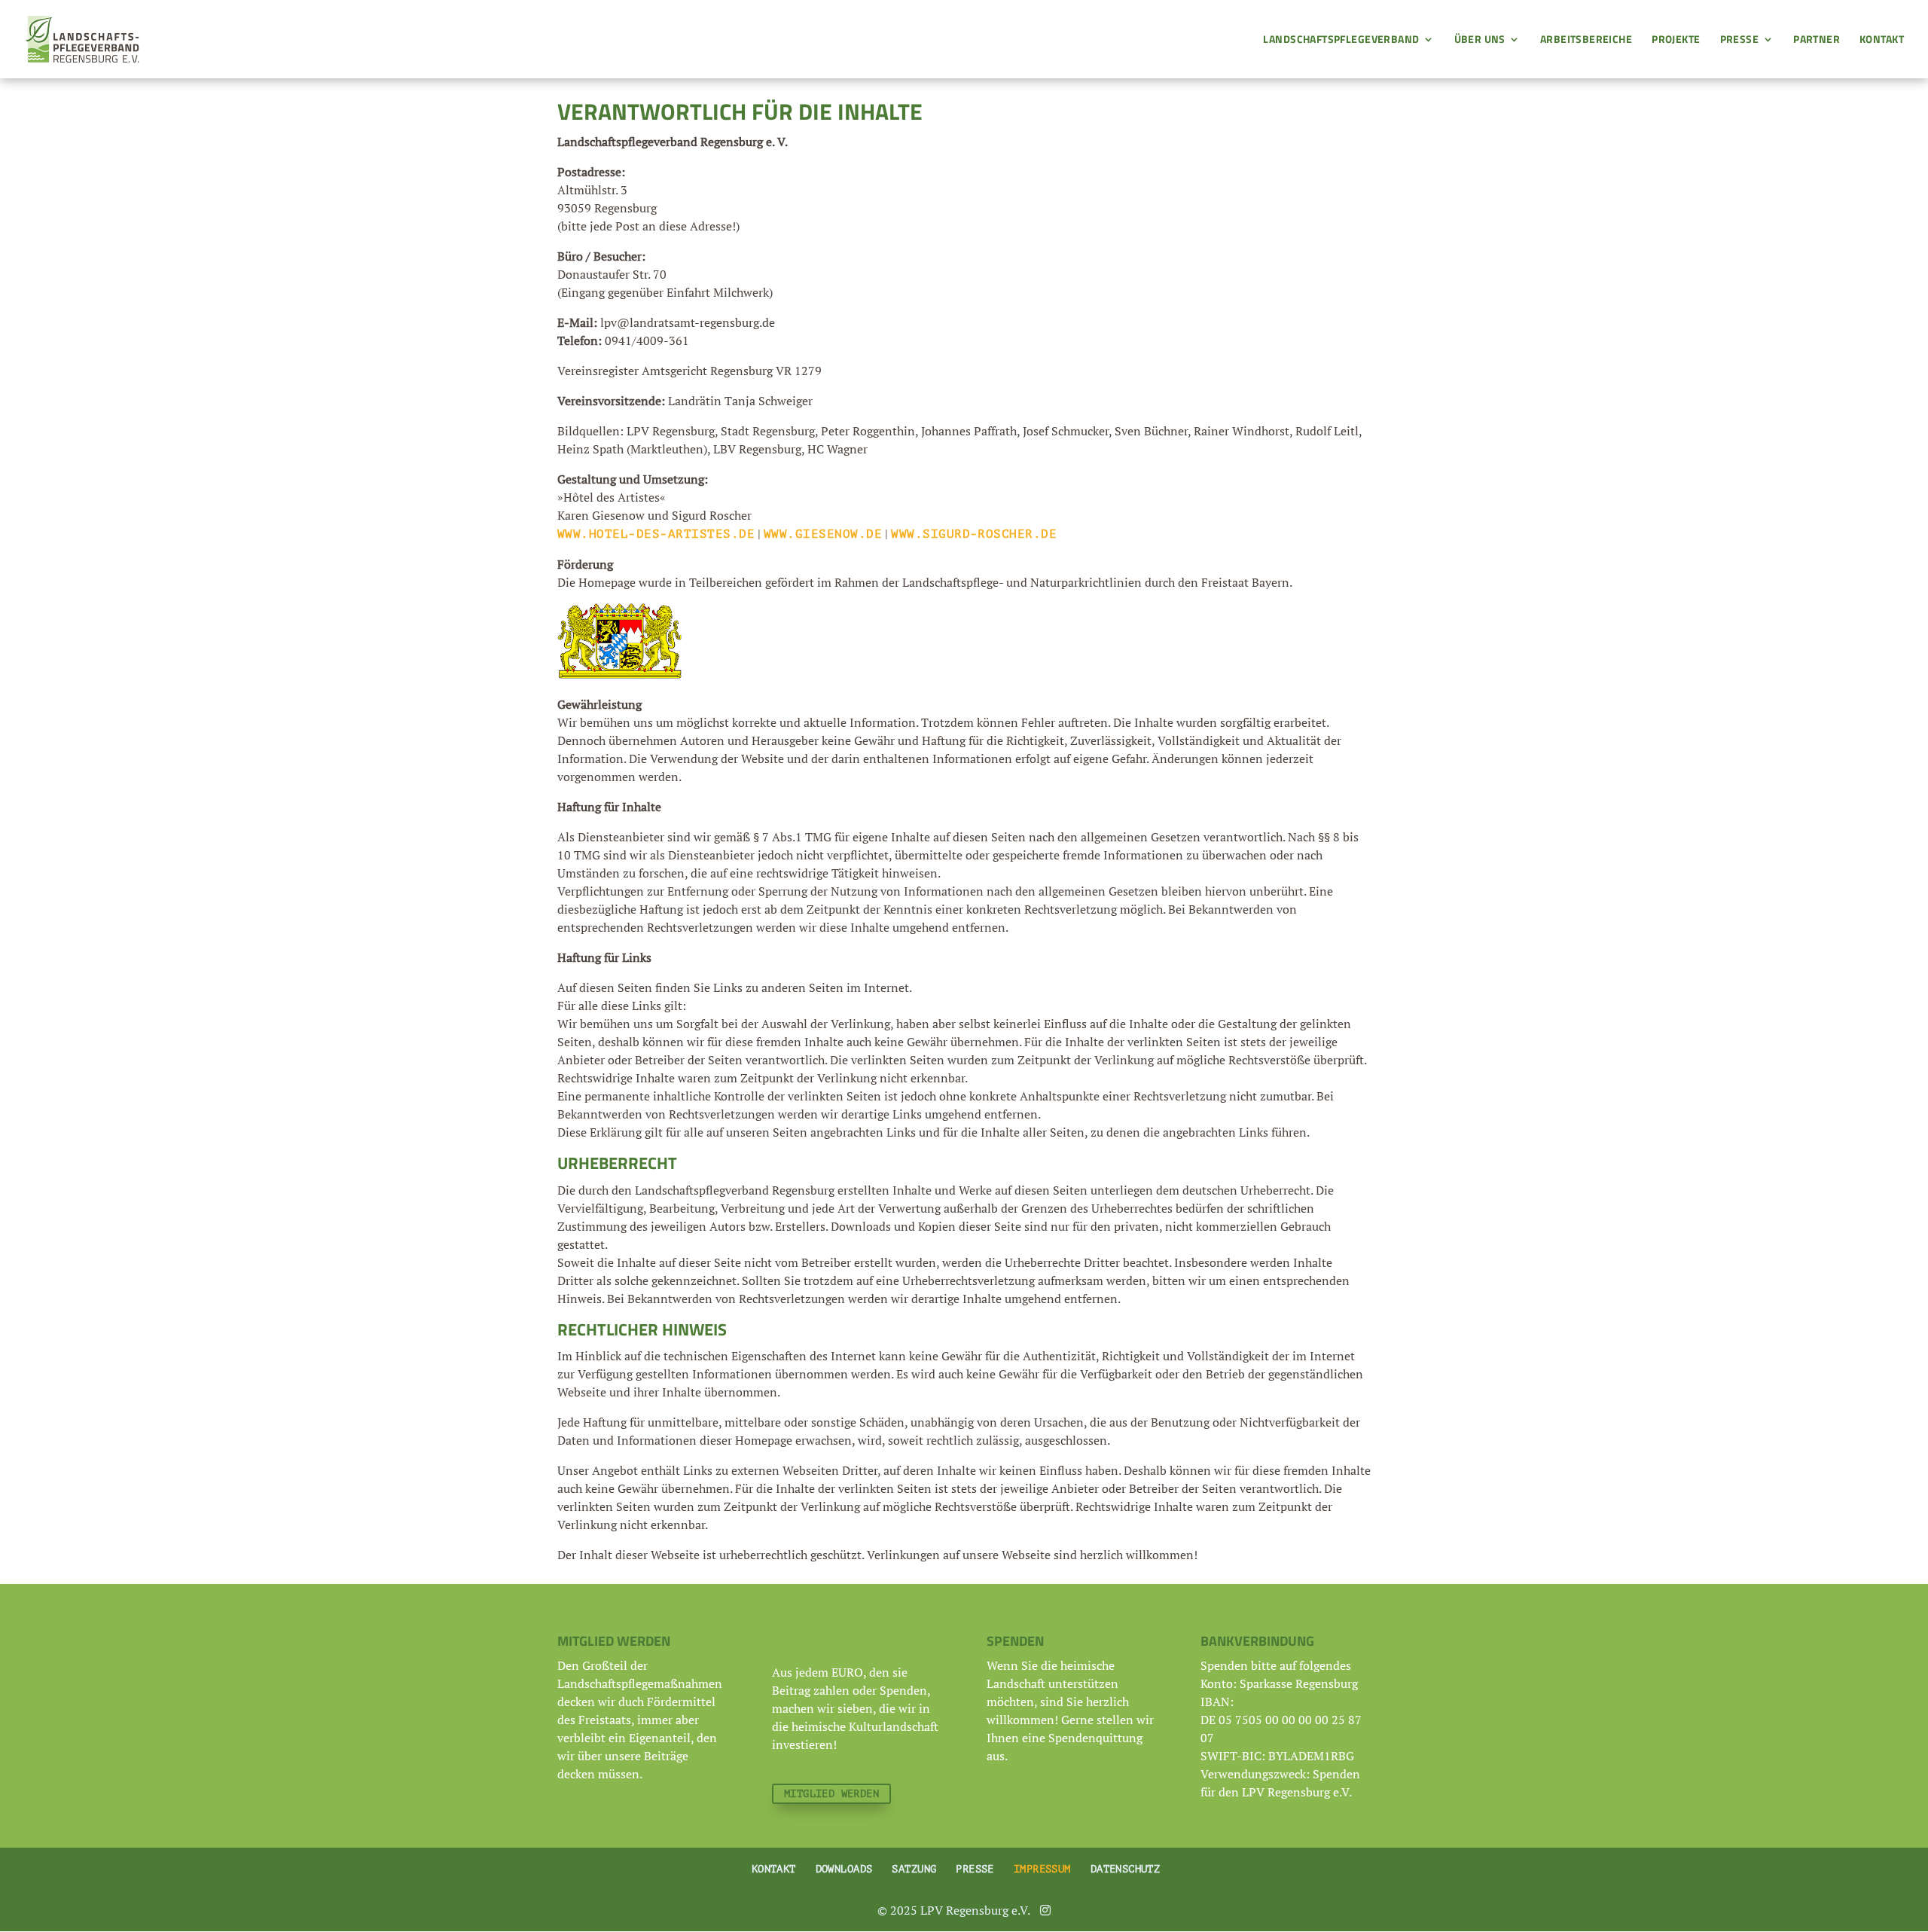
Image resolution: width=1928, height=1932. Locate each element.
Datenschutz (1126, 1869)
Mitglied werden (831, 1794)
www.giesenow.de (823, 534)
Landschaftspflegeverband (1341, 40)
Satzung (914, 1869)
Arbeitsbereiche (1586, 40)
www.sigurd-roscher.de (974, 534)
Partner (1817, 40)
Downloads (844, 1869)
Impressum (1042, 1869)
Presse (1740, 40)
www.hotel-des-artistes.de (656, 534)
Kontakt (1882, 40)
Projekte (1676, 40)
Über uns (1480, 40)
